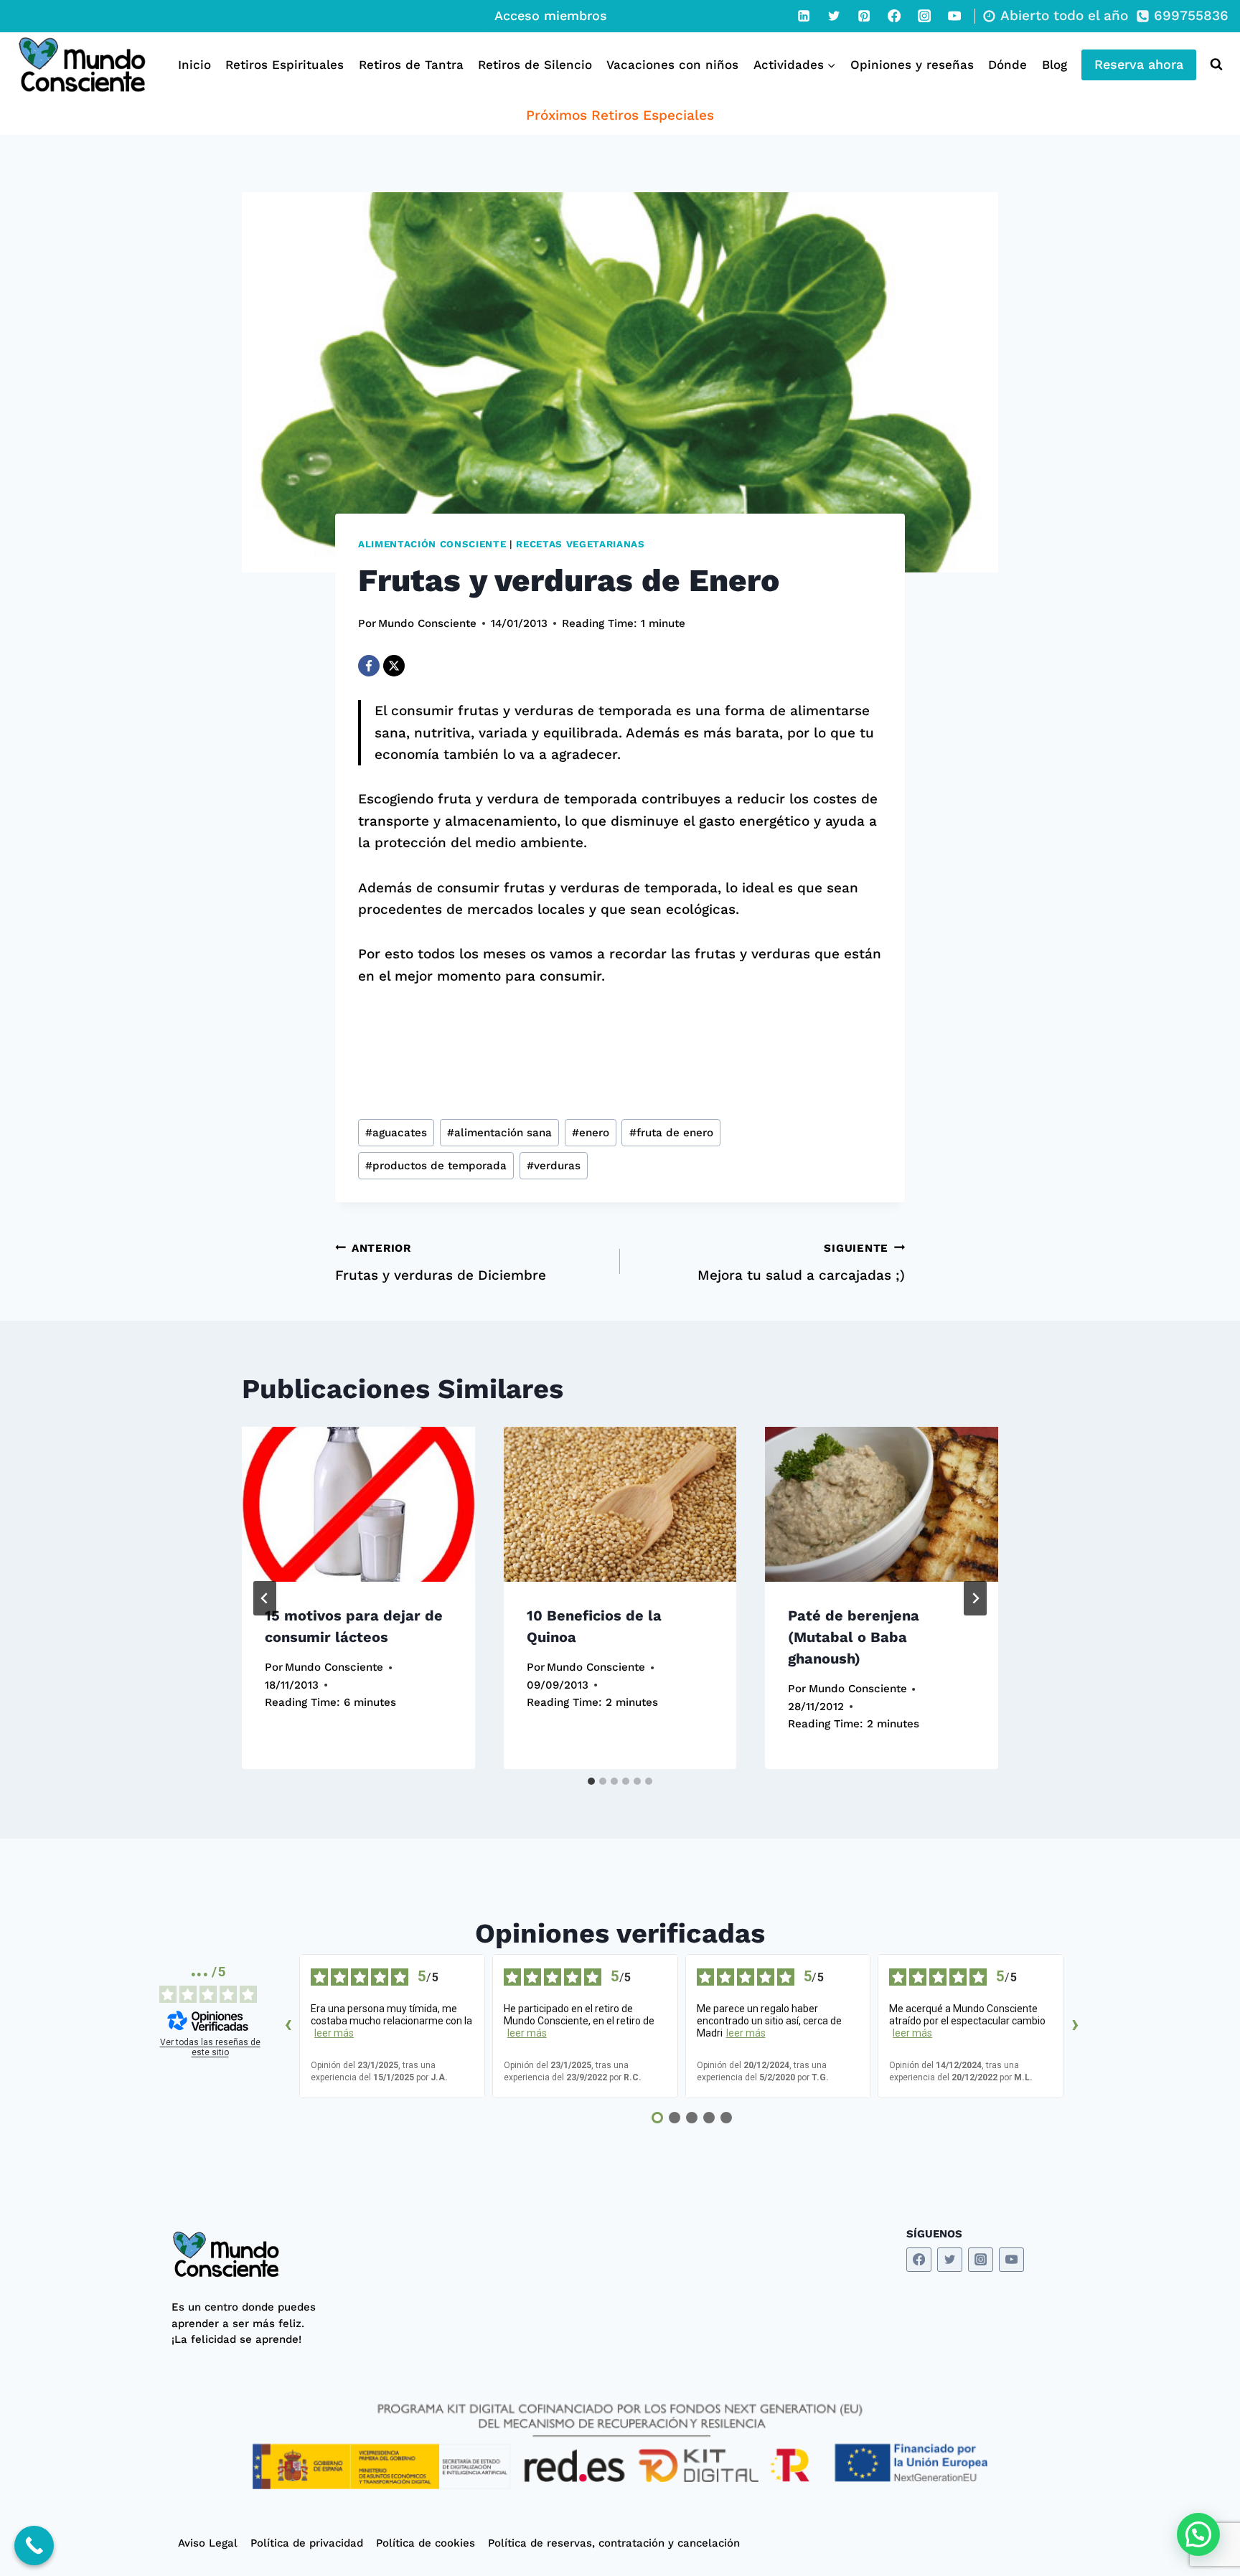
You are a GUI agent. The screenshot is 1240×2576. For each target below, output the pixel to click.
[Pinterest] (864, 16)
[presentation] (358, 1504)
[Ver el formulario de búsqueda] (1213, 65)
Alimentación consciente (432, 544)
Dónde (1007, 65)
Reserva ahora (1139, 64)
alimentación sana (499, 1133)
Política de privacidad (307, 2543)
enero (591, 1133)
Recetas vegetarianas (580, 544)
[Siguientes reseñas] (1075, 2027)
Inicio (194, 65)
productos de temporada (436, 1166)
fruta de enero (671, 1133)
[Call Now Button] (34, 2546)
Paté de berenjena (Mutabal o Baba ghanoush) (854, 1637)
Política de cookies (426, 2543)
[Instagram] (924, 16)
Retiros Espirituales (285, 65)
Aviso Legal (208, 2543)
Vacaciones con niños (672, 65)
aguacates (396, 1133)
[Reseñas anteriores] (288, 2027)
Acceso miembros (551, 15)
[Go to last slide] (265, 1598)
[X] (394, 666)
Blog (1055, 65)
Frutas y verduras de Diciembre (441, 1263)
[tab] (591, 1781)
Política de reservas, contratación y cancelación (614, 2543)
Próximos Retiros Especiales (620, 115)
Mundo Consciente (427, 623)
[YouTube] (954, 16)
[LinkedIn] (804, 16)
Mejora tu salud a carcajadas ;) (801, 1263)
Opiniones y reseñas (912, 65)
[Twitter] (834, 16)
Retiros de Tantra (411, 65)
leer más (334, 2033)
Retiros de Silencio (535, 65)
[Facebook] (894, 16)
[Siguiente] (975, 1598)
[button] (1198, 2534)
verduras (554, 1166)
